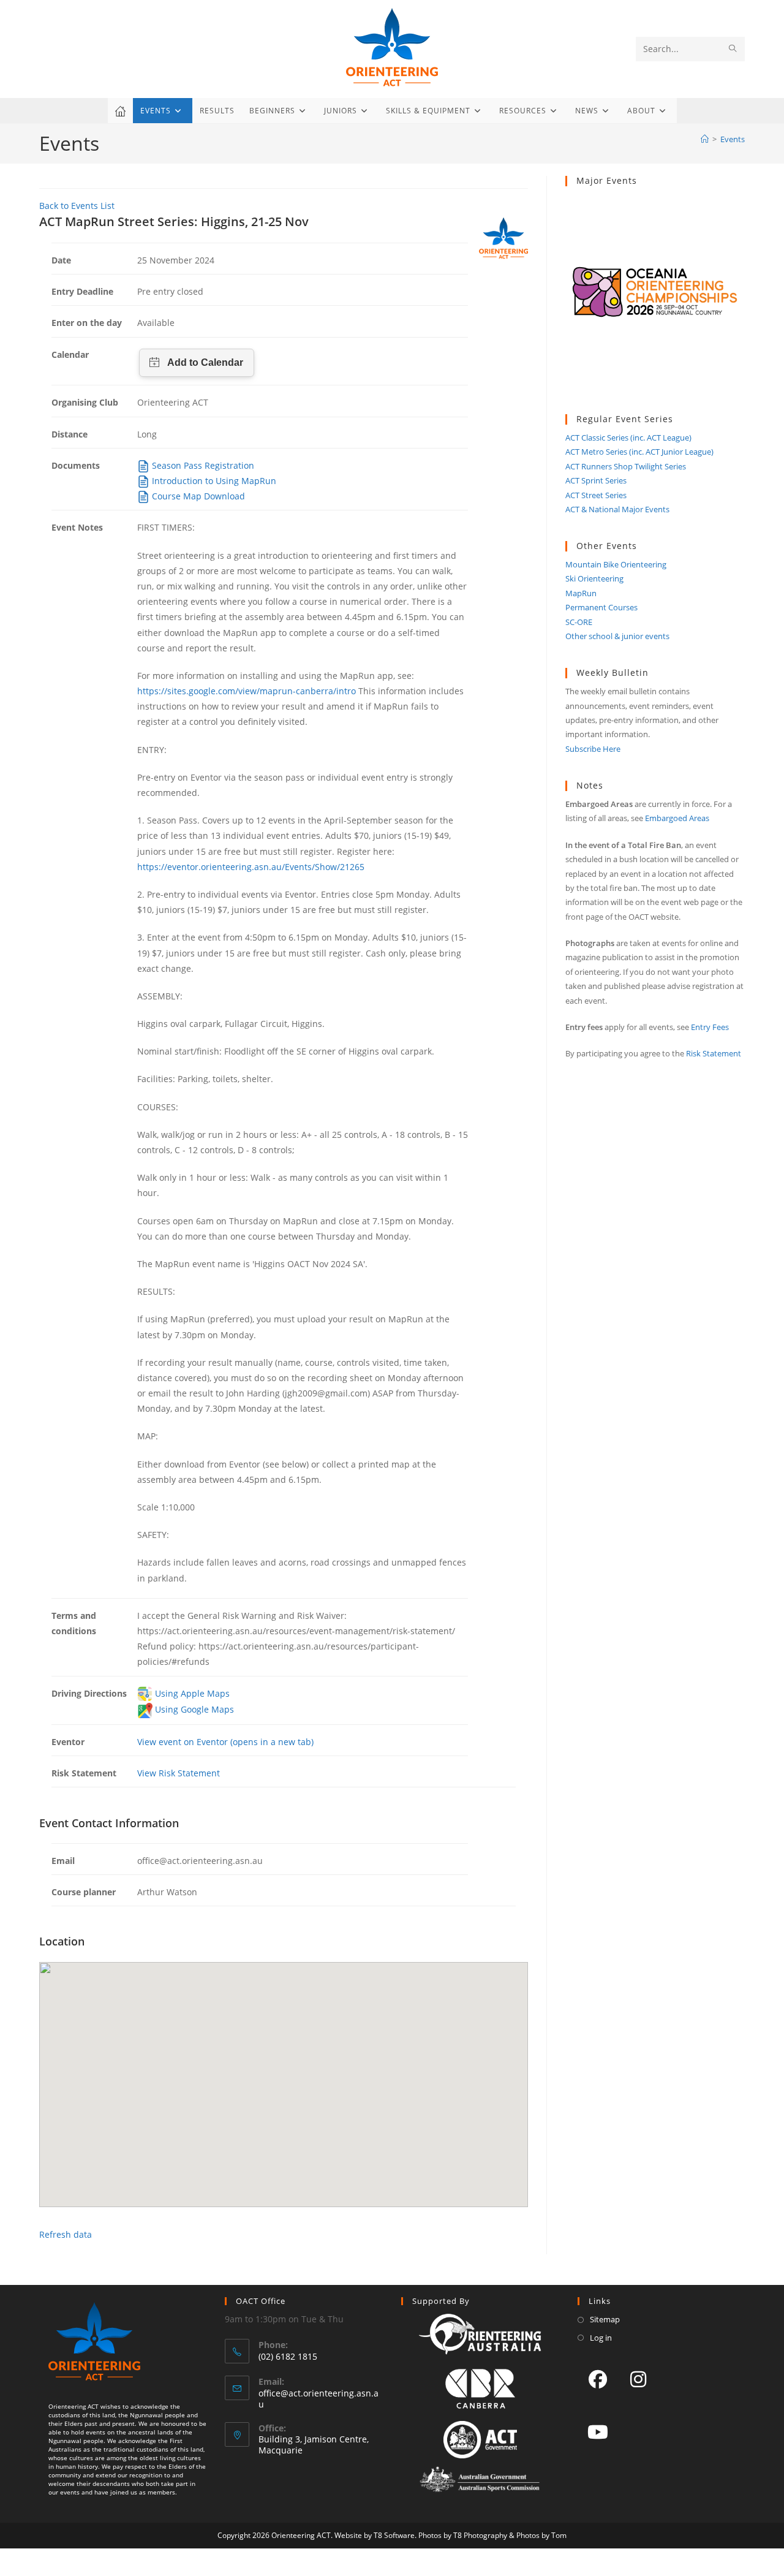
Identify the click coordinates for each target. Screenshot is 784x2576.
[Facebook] (598, 2379)
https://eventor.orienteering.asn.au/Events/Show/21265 (251, 867)
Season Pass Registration (202, 465)
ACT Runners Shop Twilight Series (626, 466)
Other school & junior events (617, 636)
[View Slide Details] (655, 301)
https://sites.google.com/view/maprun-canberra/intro (247, 691)
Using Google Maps (193, 1709)
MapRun (581, 593)
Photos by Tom (541, 2535)
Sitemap (605, 2319)
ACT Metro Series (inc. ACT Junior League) (639, 452)
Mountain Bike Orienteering (616, 564)
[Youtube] (598, 2431)
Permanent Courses (601, 607)
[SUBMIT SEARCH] (733, 49)
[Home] (705, 139)
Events (733, 139)
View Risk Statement (179, 1773)
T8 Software (394, 2535)
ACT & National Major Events (617, 509)
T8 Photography (480, 2535)
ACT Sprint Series (596, 480)
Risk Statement (714, 1053)
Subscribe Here (593, 749)
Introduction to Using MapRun (213, 481)
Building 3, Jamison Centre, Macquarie (314, 2445)
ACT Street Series (596, 495)
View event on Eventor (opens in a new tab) (225, 1742)
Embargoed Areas (677, 818)
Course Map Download (197, 496)
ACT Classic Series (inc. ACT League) (628, 438)
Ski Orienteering (594, 578)
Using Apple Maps (191, 1693)
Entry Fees (710, 1027)
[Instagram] (638, 2379)
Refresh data (66, 2234)
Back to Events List (77, 206)
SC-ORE (579, 622)
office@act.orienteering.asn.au (318, 2399)
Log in (601, 2338)
